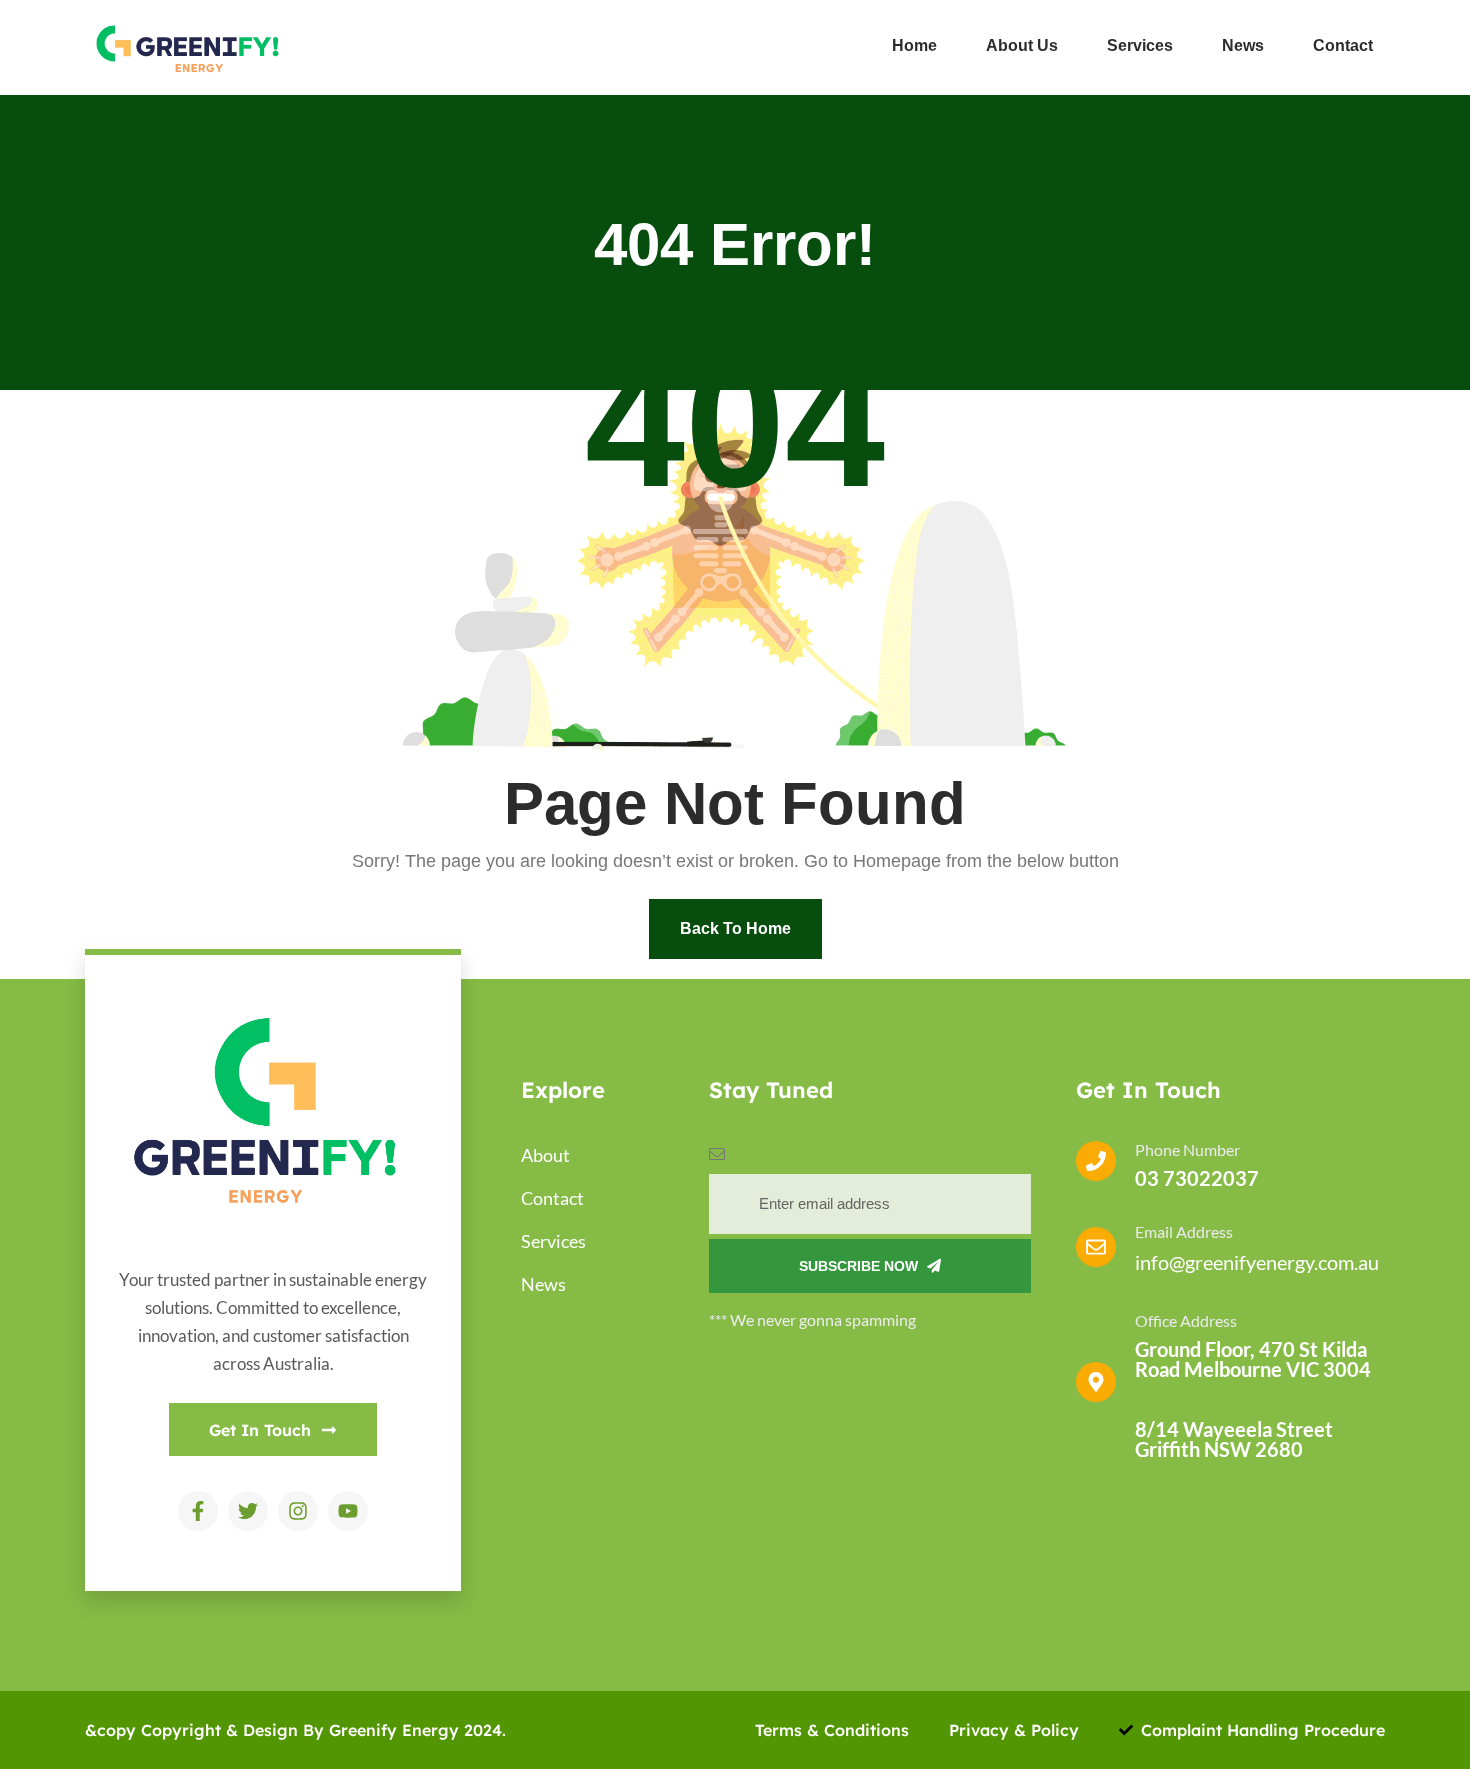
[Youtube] (348, 1511)
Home (914, 45)
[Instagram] (298, 1511)
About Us (1022, 45)
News (1243, 45)
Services (1140, 45)
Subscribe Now (860, 1266)
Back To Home (735, 928)
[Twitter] (248, 1511)
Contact (1343, 45)
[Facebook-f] (198, 1511)
